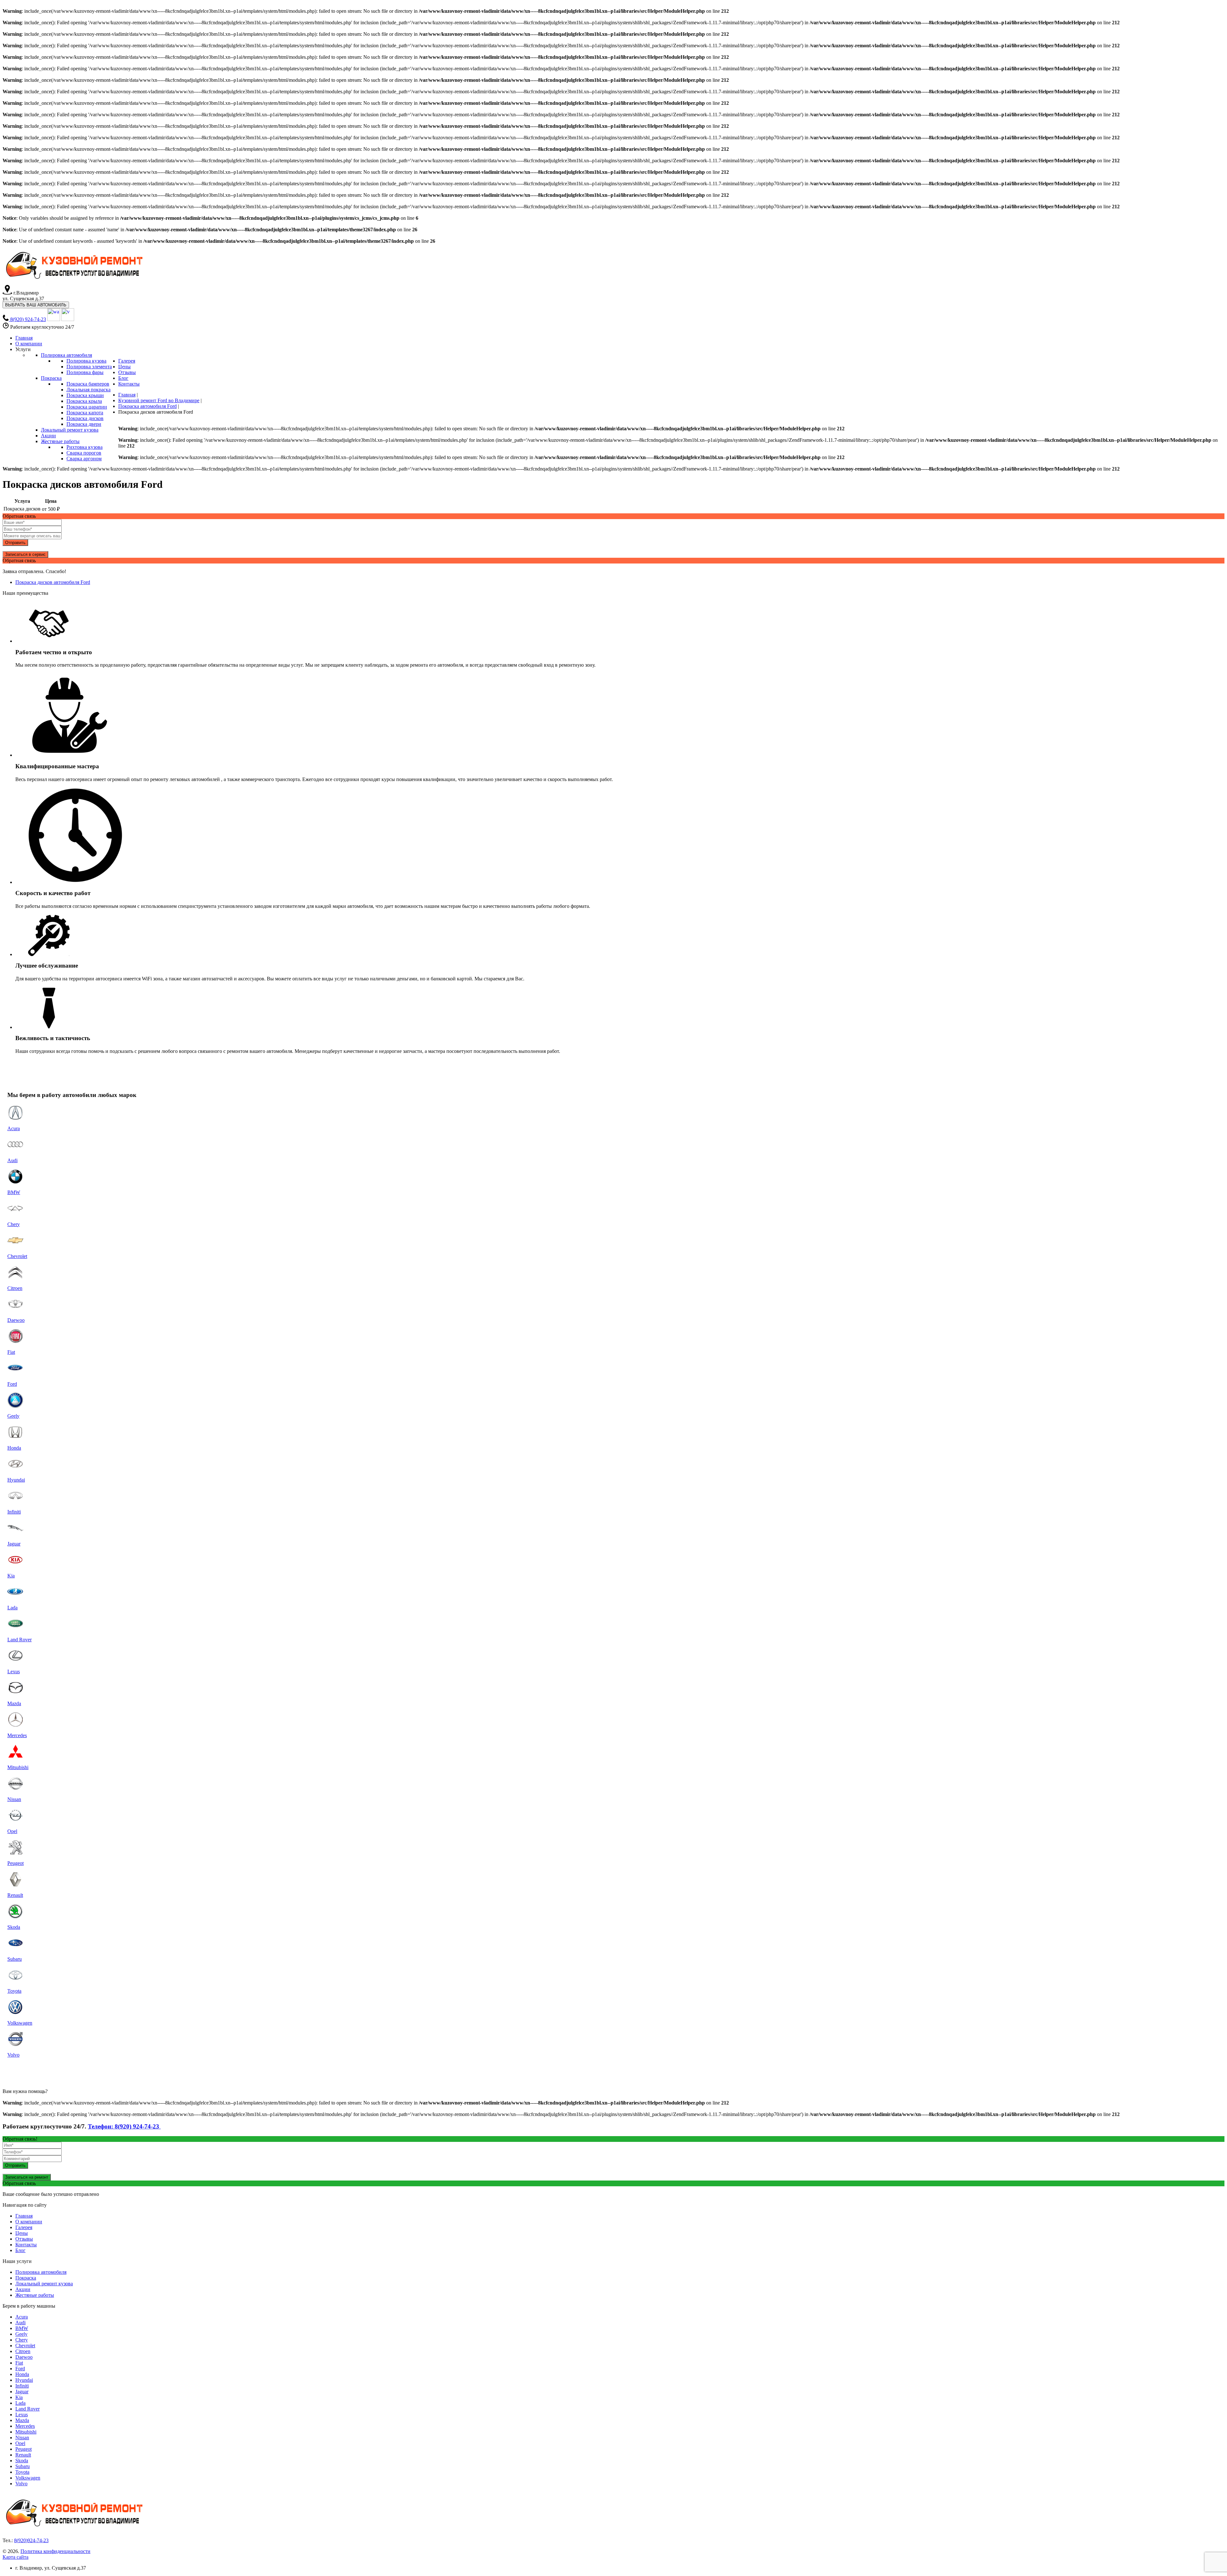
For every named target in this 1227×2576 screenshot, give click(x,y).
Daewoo (24, 2357)
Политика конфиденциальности (55, 2551)
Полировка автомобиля (41, 2272)
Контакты (26, 2245)
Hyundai (24, 2380)
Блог (20, 2250)
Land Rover (27, 2409)
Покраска (26, 2278)
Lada (20, 2403)
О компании (29, 2222)
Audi (20, 2323)
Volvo (21, 2484)
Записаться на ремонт (27, 2177)
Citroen (23, 2351)
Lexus (22, 2415)
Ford (20, 2369)
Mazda (22, 2420)
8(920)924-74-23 (31, 2540)
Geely (21, 2334)
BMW (22, 2328)
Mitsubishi (26, 2432)
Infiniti (22, 2386)
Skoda (22, 2461)
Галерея (24, 2227)
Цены (22, 2233)
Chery (22, 2340)
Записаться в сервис (25, 554)
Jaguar (22, 2392)
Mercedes (25, 2426)
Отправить (15, 543)
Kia (19, 2397)
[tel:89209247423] (6, 319)
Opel (20, 2443)
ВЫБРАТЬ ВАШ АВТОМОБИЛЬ (36, 305)
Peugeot (23, 2449)
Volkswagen (28, 2478)
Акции (23, 2289)
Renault (23, 2455)
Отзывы (24, 2239)
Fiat (19, 2363)
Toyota (22, 2472)
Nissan (22, 2438)
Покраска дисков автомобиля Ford (53, 582)
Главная (24, 2216)
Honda (22, 2374)
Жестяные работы (35, 2295)
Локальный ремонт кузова (44, 2284)
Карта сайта (15, 2557)
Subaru (23, 2466)
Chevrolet (25, 2346)
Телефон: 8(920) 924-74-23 (124, 2126)
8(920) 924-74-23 (28, 319)
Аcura (22, 2317)
